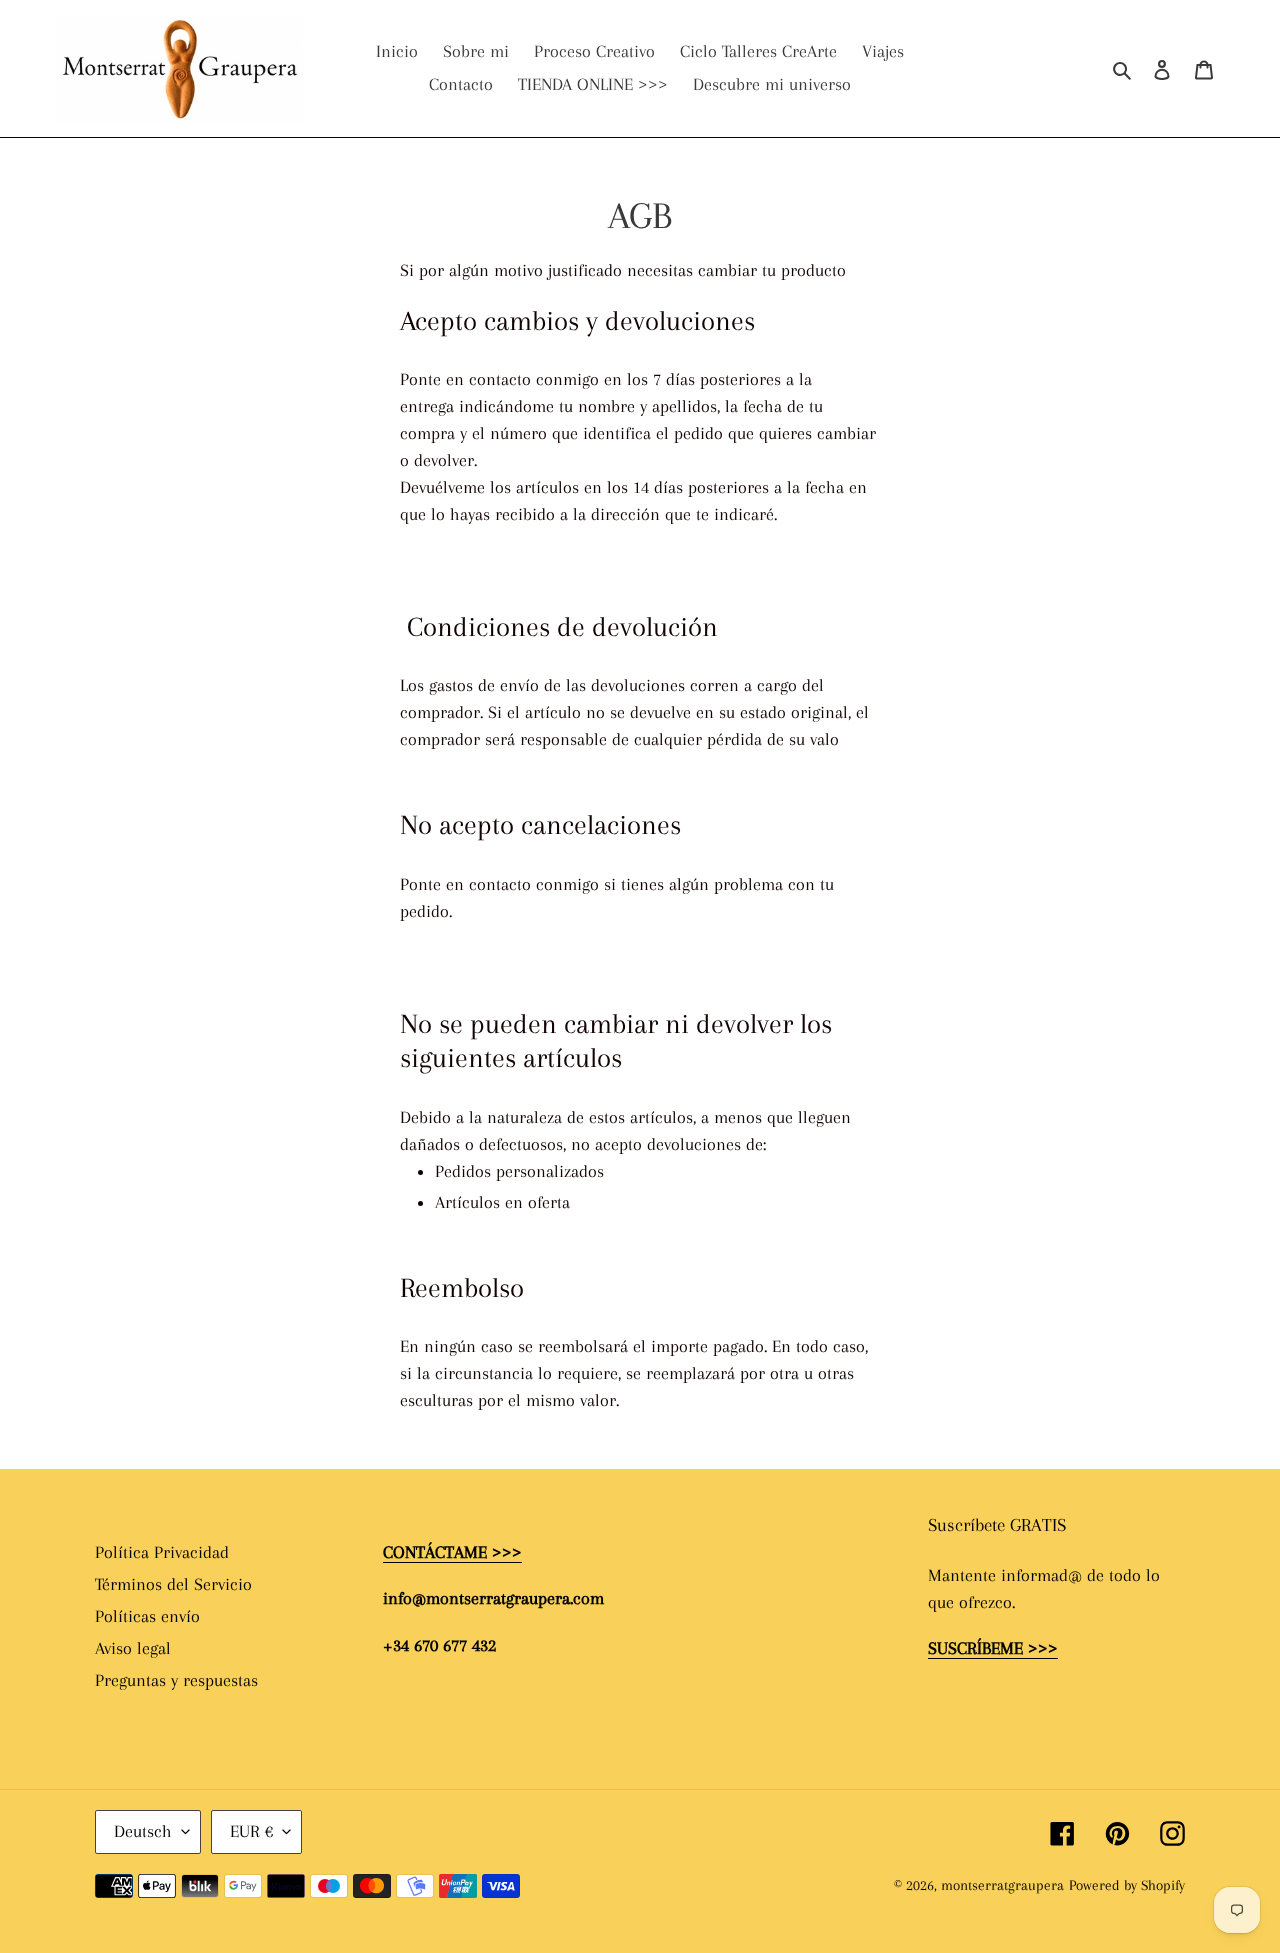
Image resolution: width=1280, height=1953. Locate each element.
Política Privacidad (162, 1552)
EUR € (251, 1831)
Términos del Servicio (173, 1584)
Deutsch (143, 1831)
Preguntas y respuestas (176, 1680)
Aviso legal (133, 1648)
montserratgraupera (1002, 1885)
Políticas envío (147, 1616)
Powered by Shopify (1127, 1885)
